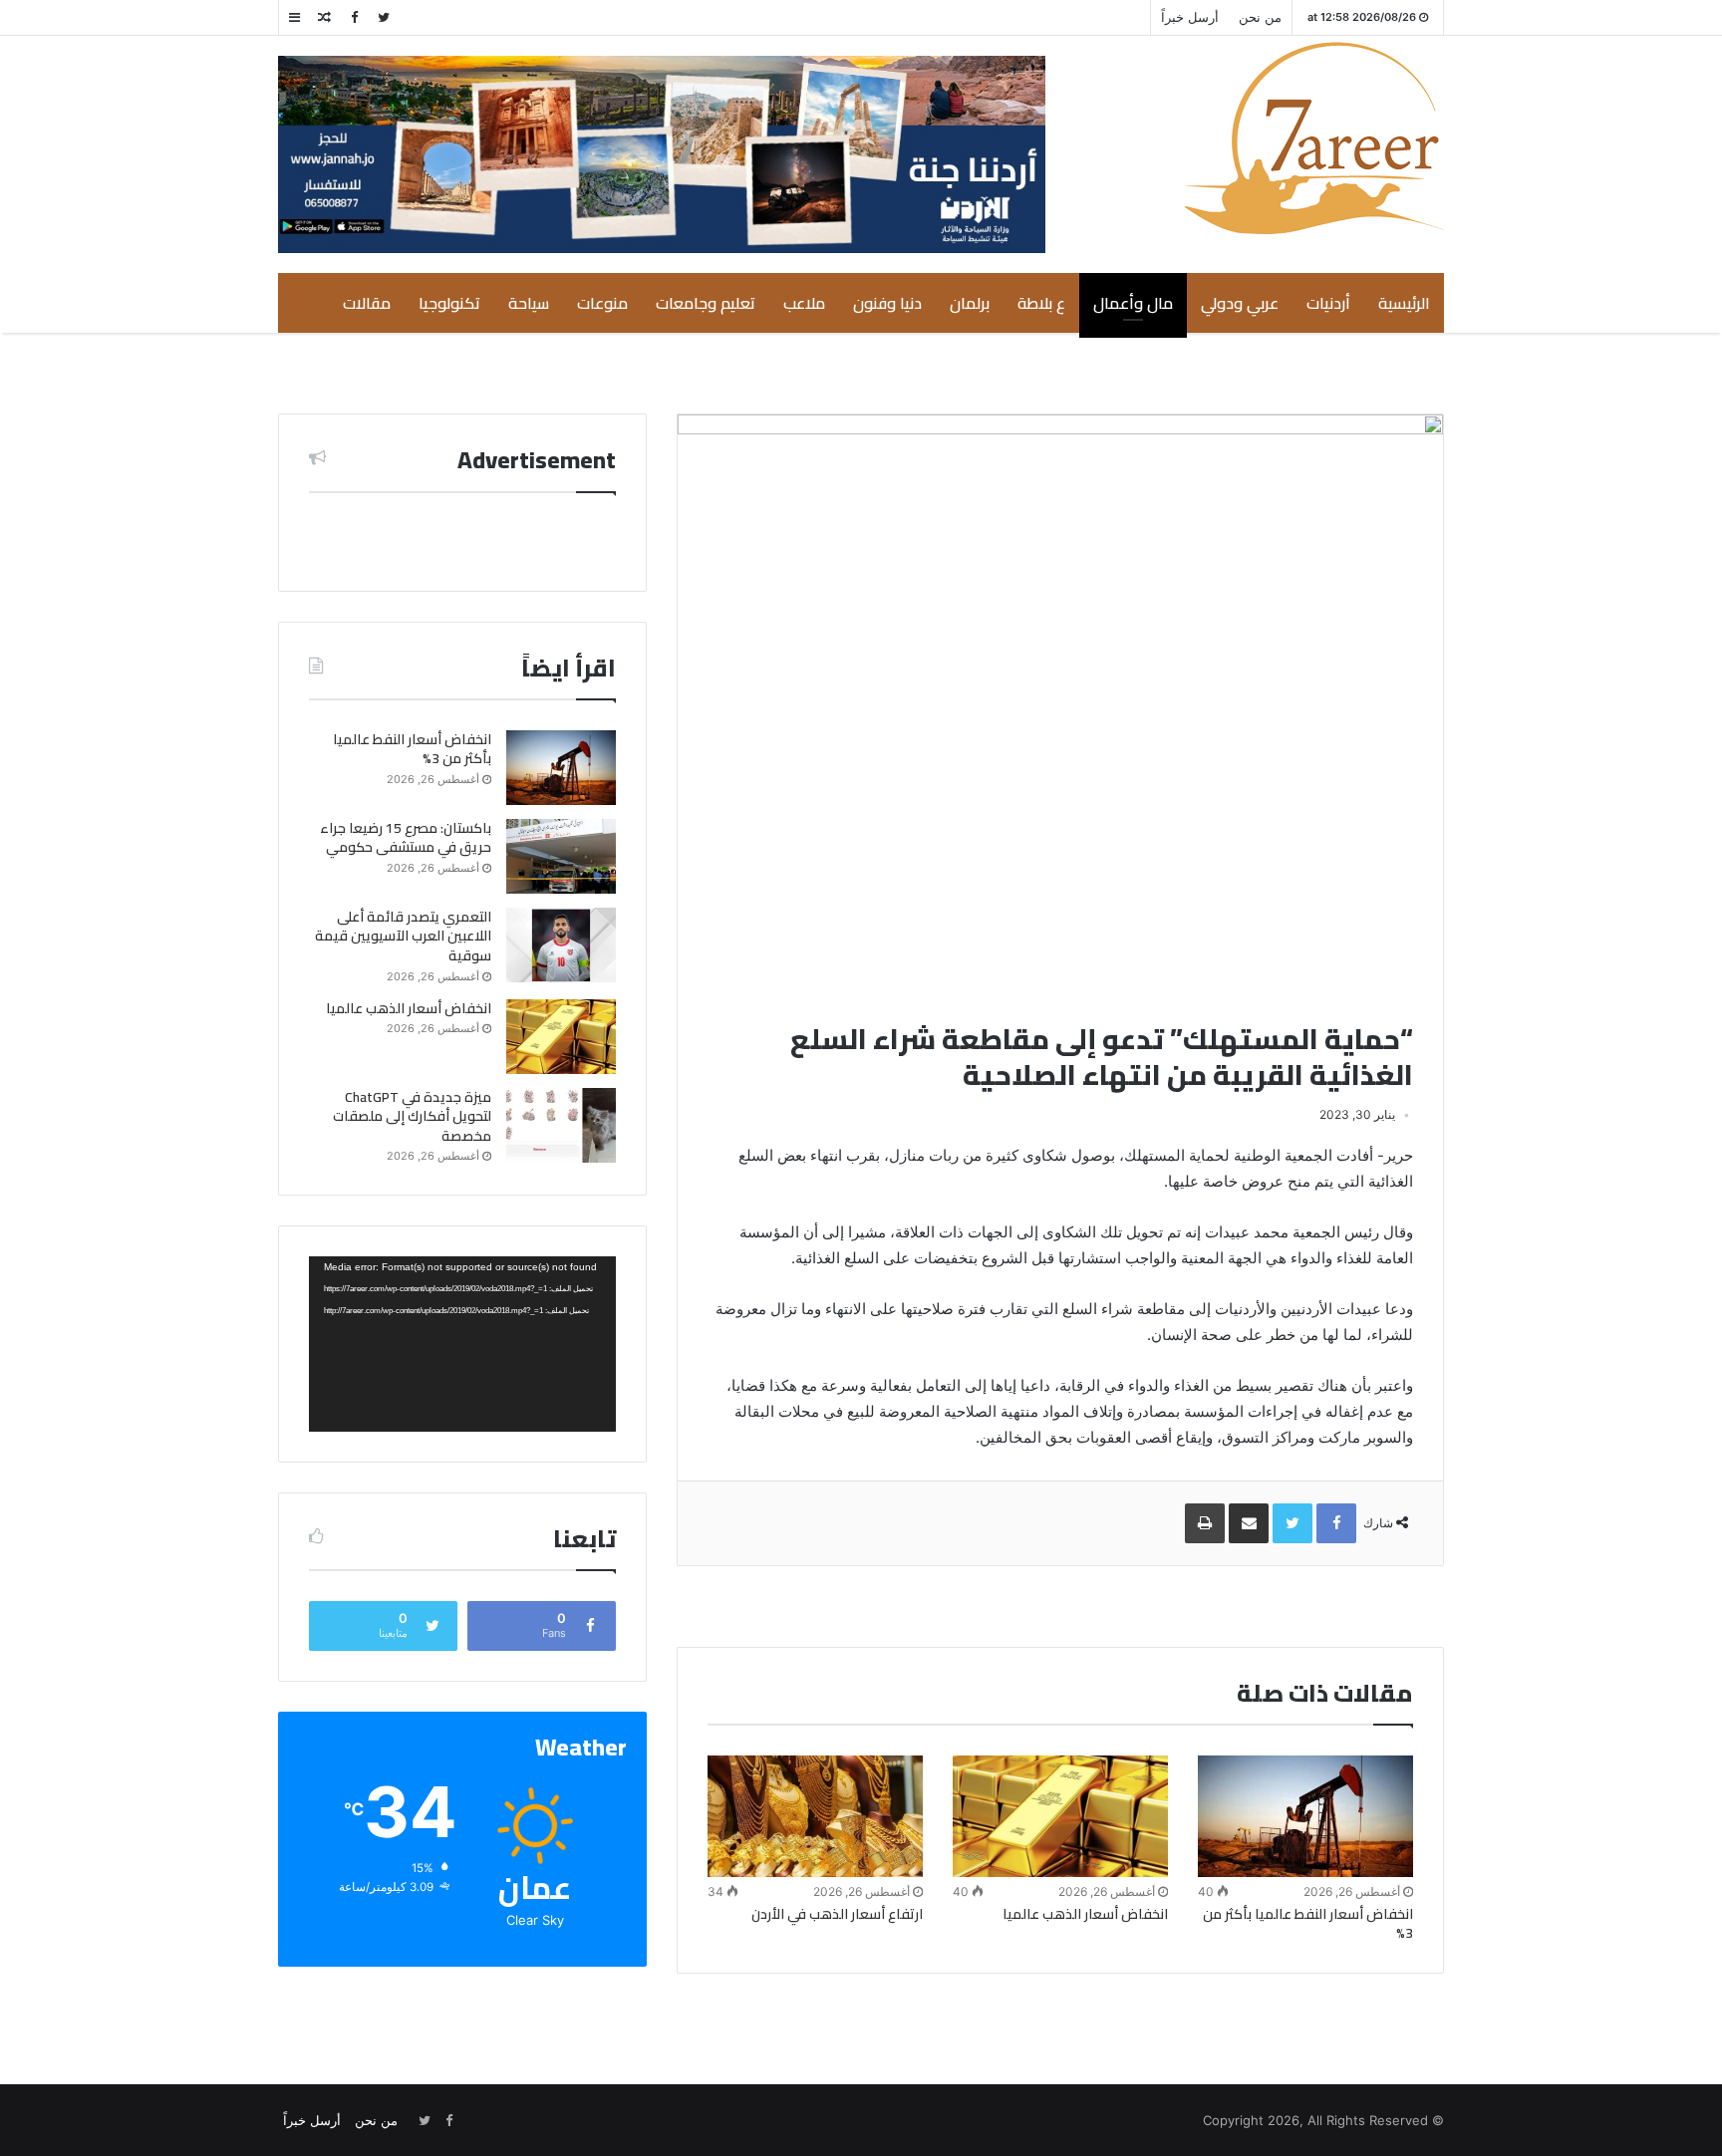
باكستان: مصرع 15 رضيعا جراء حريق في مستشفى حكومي (406, 838)
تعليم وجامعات (706, 303)
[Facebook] (354, 17)
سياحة (529, 303)
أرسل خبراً (1190, 17)
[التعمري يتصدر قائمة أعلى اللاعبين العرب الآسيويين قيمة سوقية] (561, 945)
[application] (462, 1344)
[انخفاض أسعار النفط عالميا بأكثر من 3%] (1305, 1816)
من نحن (1260, 17)
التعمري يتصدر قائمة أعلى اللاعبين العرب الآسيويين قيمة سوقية (403, 936)
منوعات (602, 303)
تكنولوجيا (449, 303)
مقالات (367, 303)
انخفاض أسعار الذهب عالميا (1085, 1914)
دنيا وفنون (887, 303)
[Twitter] (384, 17)
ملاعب (804, 303)
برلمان (970, 303)
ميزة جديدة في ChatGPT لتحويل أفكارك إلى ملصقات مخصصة (412, 1116)
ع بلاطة (1041, 303)
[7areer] (1314, 138)
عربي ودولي (1240, 303)
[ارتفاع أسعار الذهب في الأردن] (815, 1816)
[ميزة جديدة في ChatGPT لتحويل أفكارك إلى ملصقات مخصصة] (561, 1125)
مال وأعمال (1133, 303)
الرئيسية (1404, 303)
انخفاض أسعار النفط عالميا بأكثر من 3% (1308, 1923)
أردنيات (1328, 303)
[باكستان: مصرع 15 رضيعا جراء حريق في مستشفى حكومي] (561, 856)
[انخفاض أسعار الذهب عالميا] (1060, 1816)
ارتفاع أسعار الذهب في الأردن (837, 1914)
